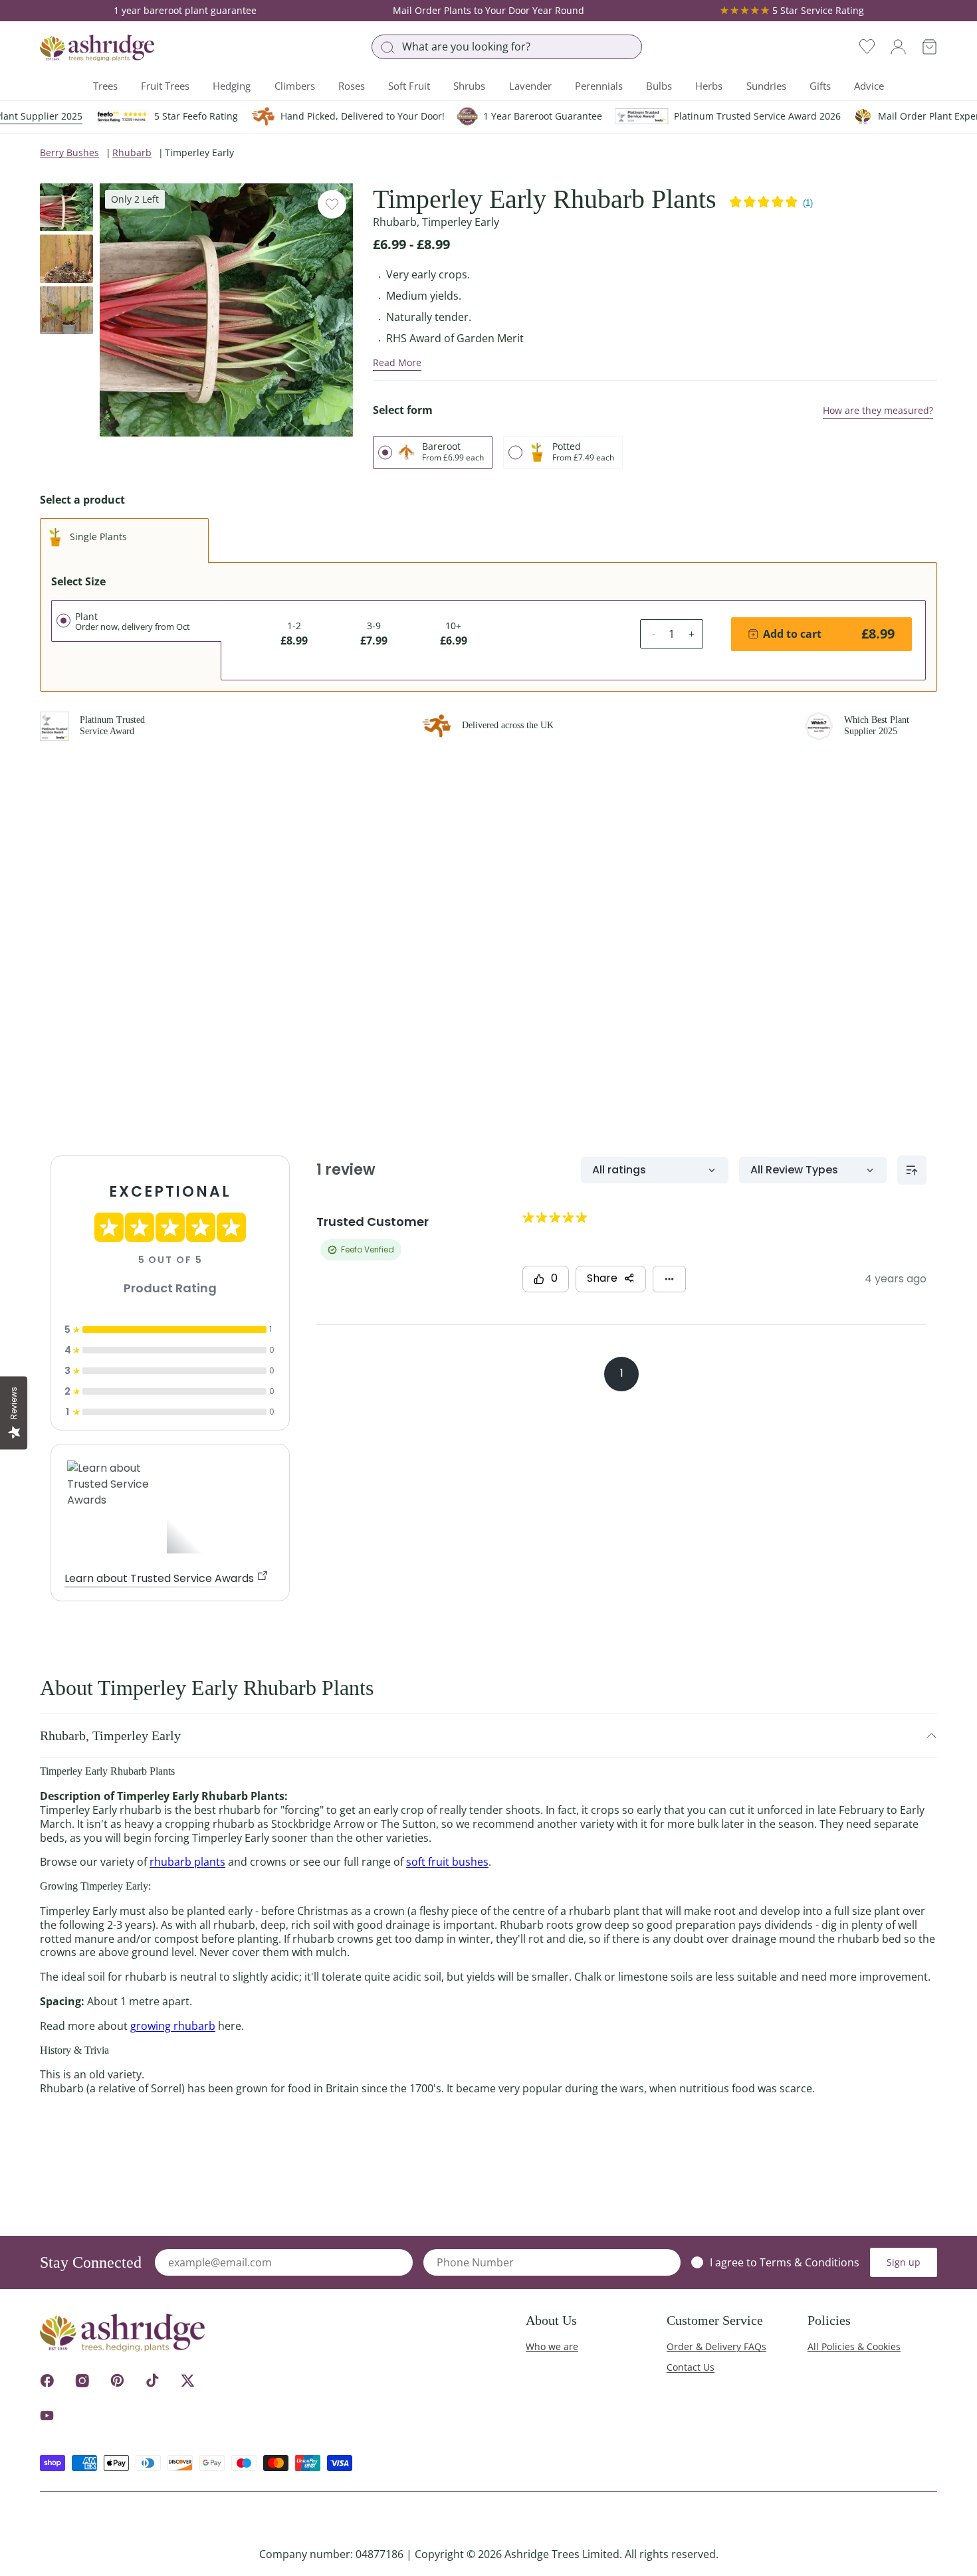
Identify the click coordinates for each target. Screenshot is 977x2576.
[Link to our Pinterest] (117, 2380)
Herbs (709, 86)
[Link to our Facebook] (47, 2380)
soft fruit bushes (447, 1862)
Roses (352, 86)
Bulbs (659, 86)
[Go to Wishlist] (867, 47)
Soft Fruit (409, 86)
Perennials (599, 86)
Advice (869, 86)
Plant (133, 621)
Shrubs (469, 86)
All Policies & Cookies (854, 2346)
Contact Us (691, 2367)
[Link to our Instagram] (82, 2380)
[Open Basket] (929, 47)
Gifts (820, 86)
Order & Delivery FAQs (716, 2346)
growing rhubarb (173, 2026)
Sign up (904, 2262)
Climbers (295, 86)
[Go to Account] (898, 47)
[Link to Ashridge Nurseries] (97, 48)
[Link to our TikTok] (153, 2380)
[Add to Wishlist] (332, 204)
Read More (397, 362)
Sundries (766, 86)
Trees (105, 86)
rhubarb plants (187, 1862)
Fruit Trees (165, 86)
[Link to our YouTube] (47, 2416)
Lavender (530, 86)
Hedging (232, 86)
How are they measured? (878, 410)
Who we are (552, 2346)
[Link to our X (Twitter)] (188, 2380)
